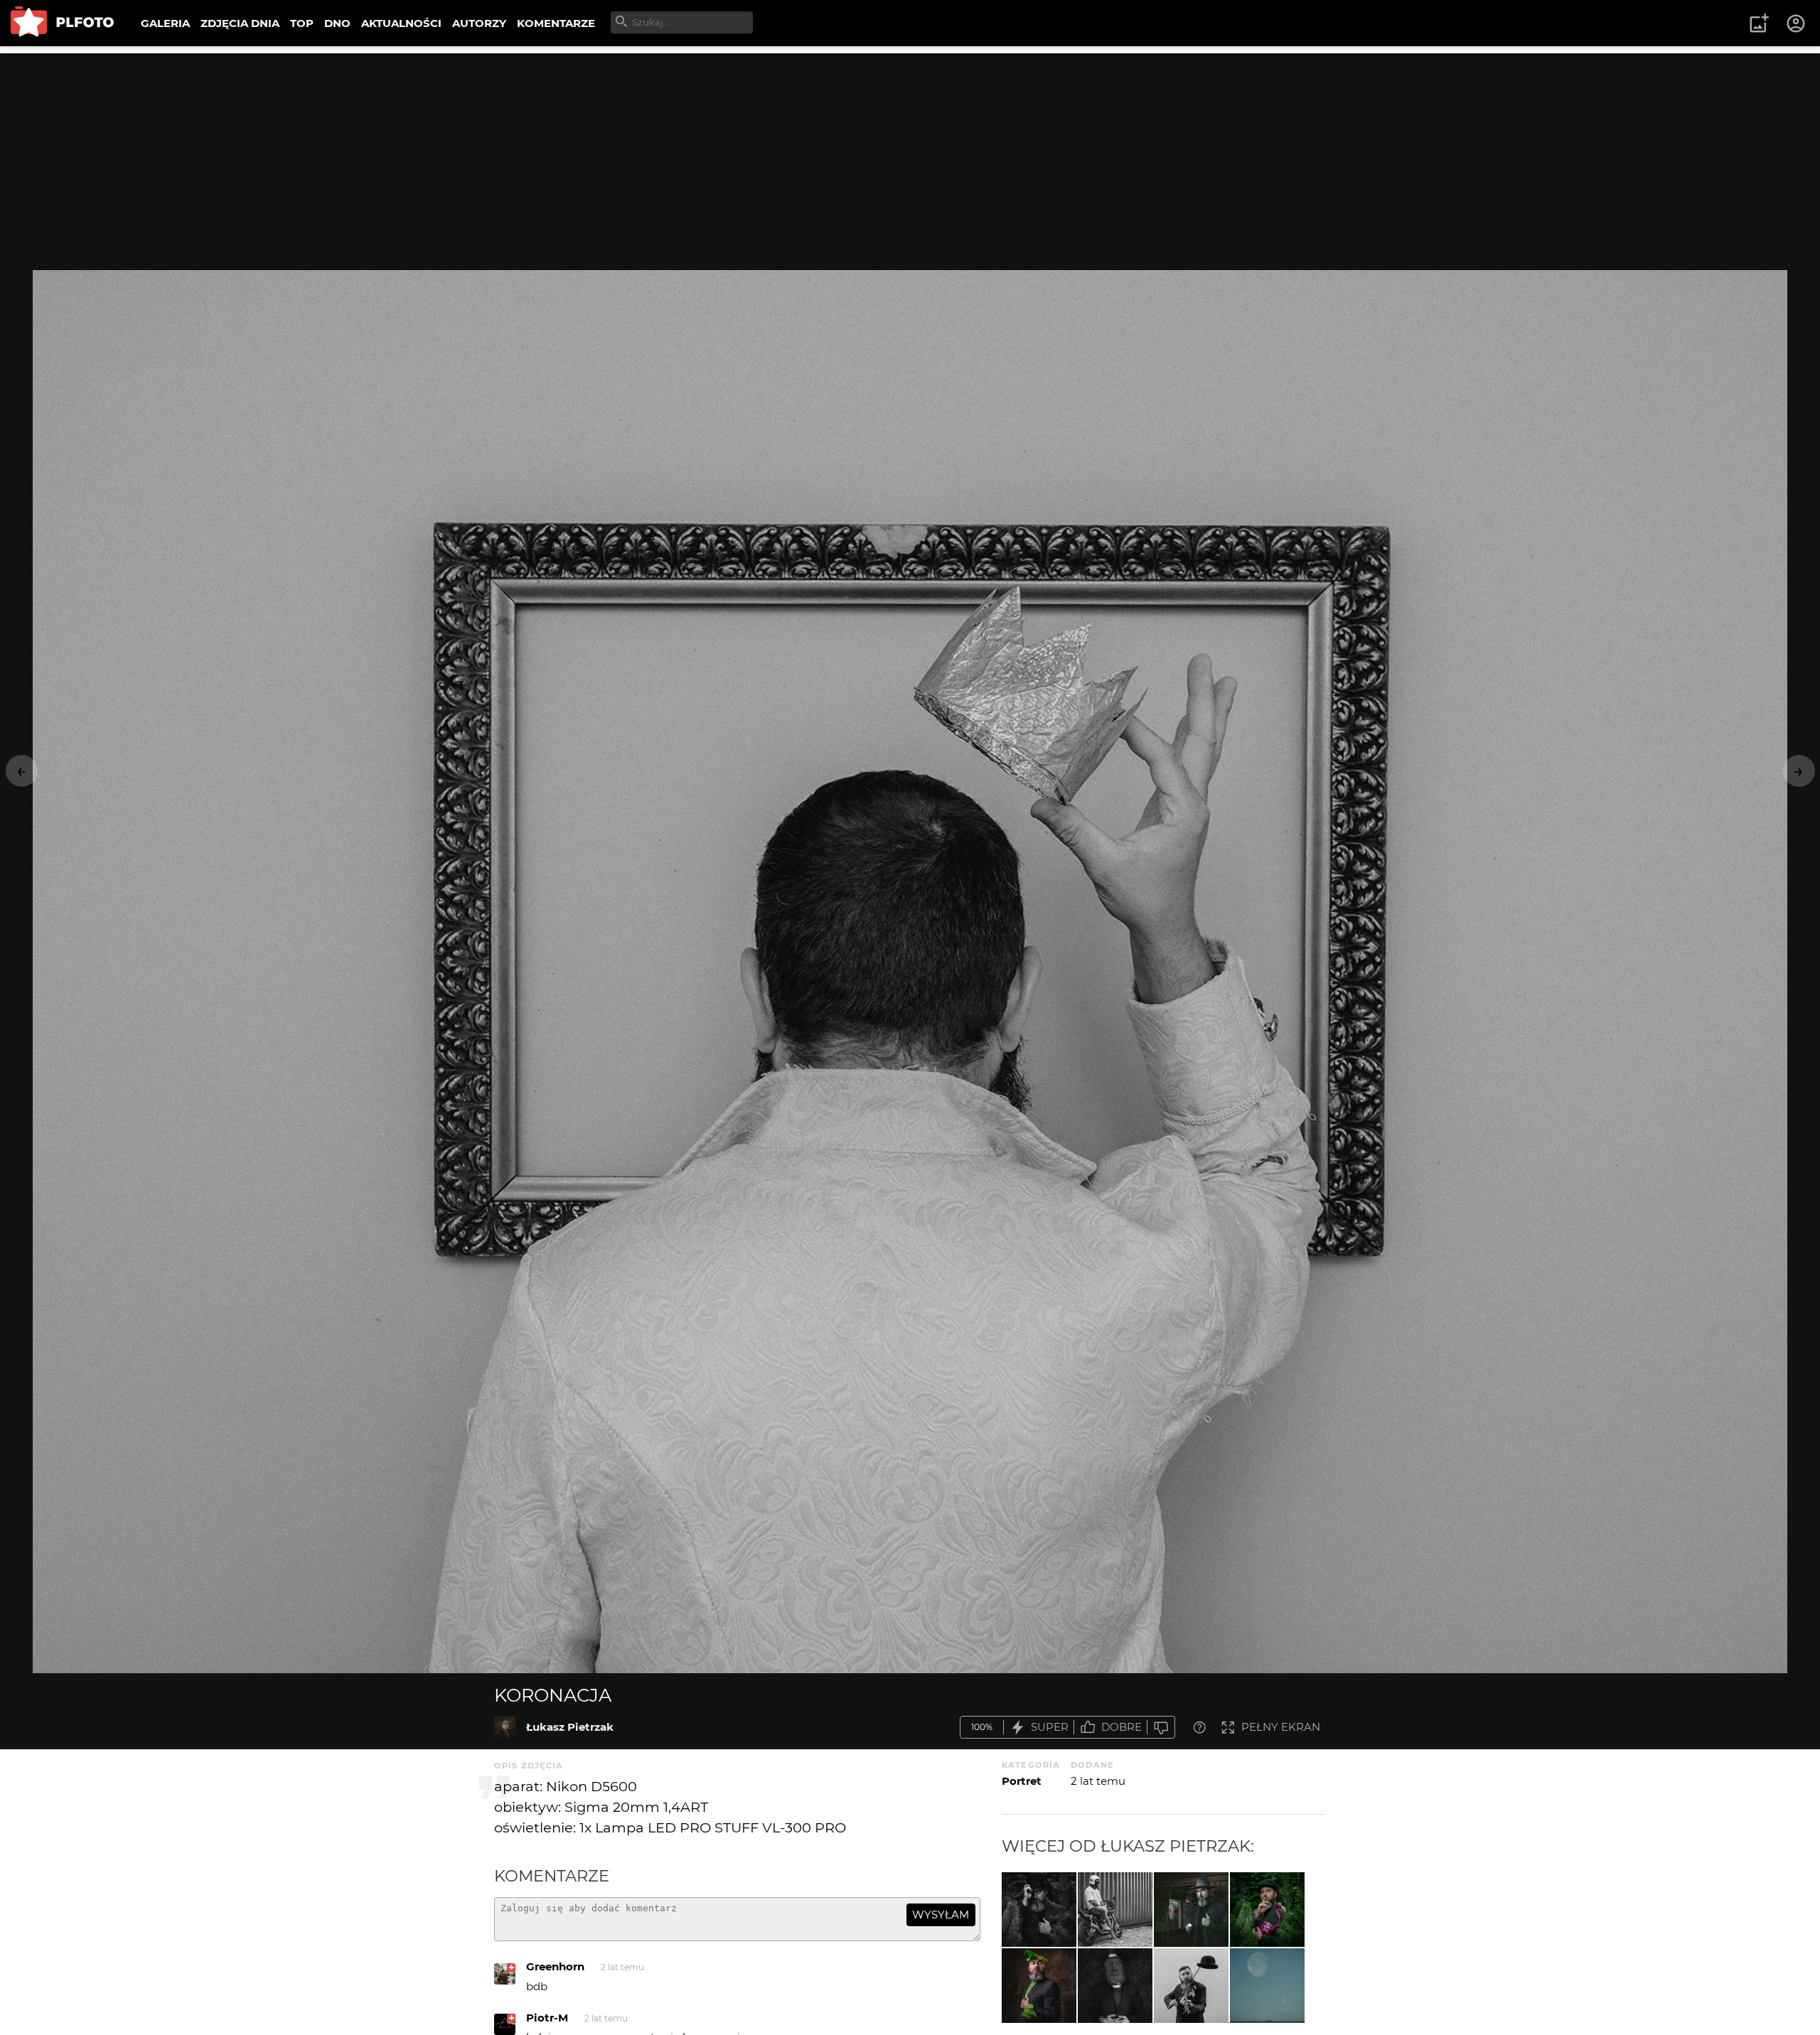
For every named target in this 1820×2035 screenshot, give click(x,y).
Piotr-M (547, 2018)
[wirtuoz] (1191, 1986)
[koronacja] (505, 1727)
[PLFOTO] (62, 23)
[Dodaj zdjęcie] (1759, 23)
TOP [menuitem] (302, 23)
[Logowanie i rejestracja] (1797, 23)
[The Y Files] (1191, 1910)
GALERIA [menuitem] (165, 23)
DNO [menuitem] (337, 23)
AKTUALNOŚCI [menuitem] (401, 23)
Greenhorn (555, 1966)
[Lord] (1039, 1986)
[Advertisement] (910, 153)
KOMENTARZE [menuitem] (556, 23)
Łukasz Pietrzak (570, 1727)
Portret (1022, 1781)
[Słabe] (1161, 1728)
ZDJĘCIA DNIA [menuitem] (240, 23)
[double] (1115, 1986)
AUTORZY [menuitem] (479, 23)
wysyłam (941, 1915)
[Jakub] (1115, 1910)
